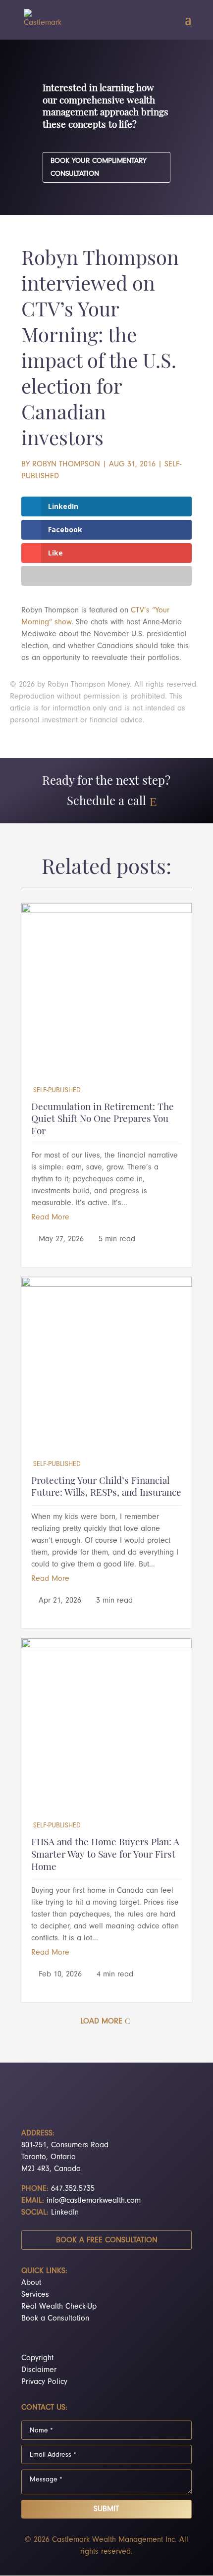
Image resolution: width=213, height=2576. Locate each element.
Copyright (37, 2358)
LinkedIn (65, 2212)
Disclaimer (39, 2370)
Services (35, 2294)
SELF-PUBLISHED (57, 1090)
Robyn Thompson (66, 464)
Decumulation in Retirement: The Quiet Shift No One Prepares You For (103, 1120)
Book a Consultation (55, 2318)
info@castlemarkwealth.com (94, 2200)
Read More (50, 1217)
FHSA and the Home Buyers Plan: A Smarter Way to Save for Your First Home (105, 1855)
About (31, 2282)
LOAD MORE (101, 2021)
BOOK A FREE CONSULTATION (107, 2240)
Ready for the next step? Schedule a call (106, 792)
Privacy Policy (44, 2381)
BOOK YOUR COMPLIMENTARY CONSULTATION (99, 167)
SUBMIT (106, 2509)
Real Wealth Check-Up (59, 2306)
